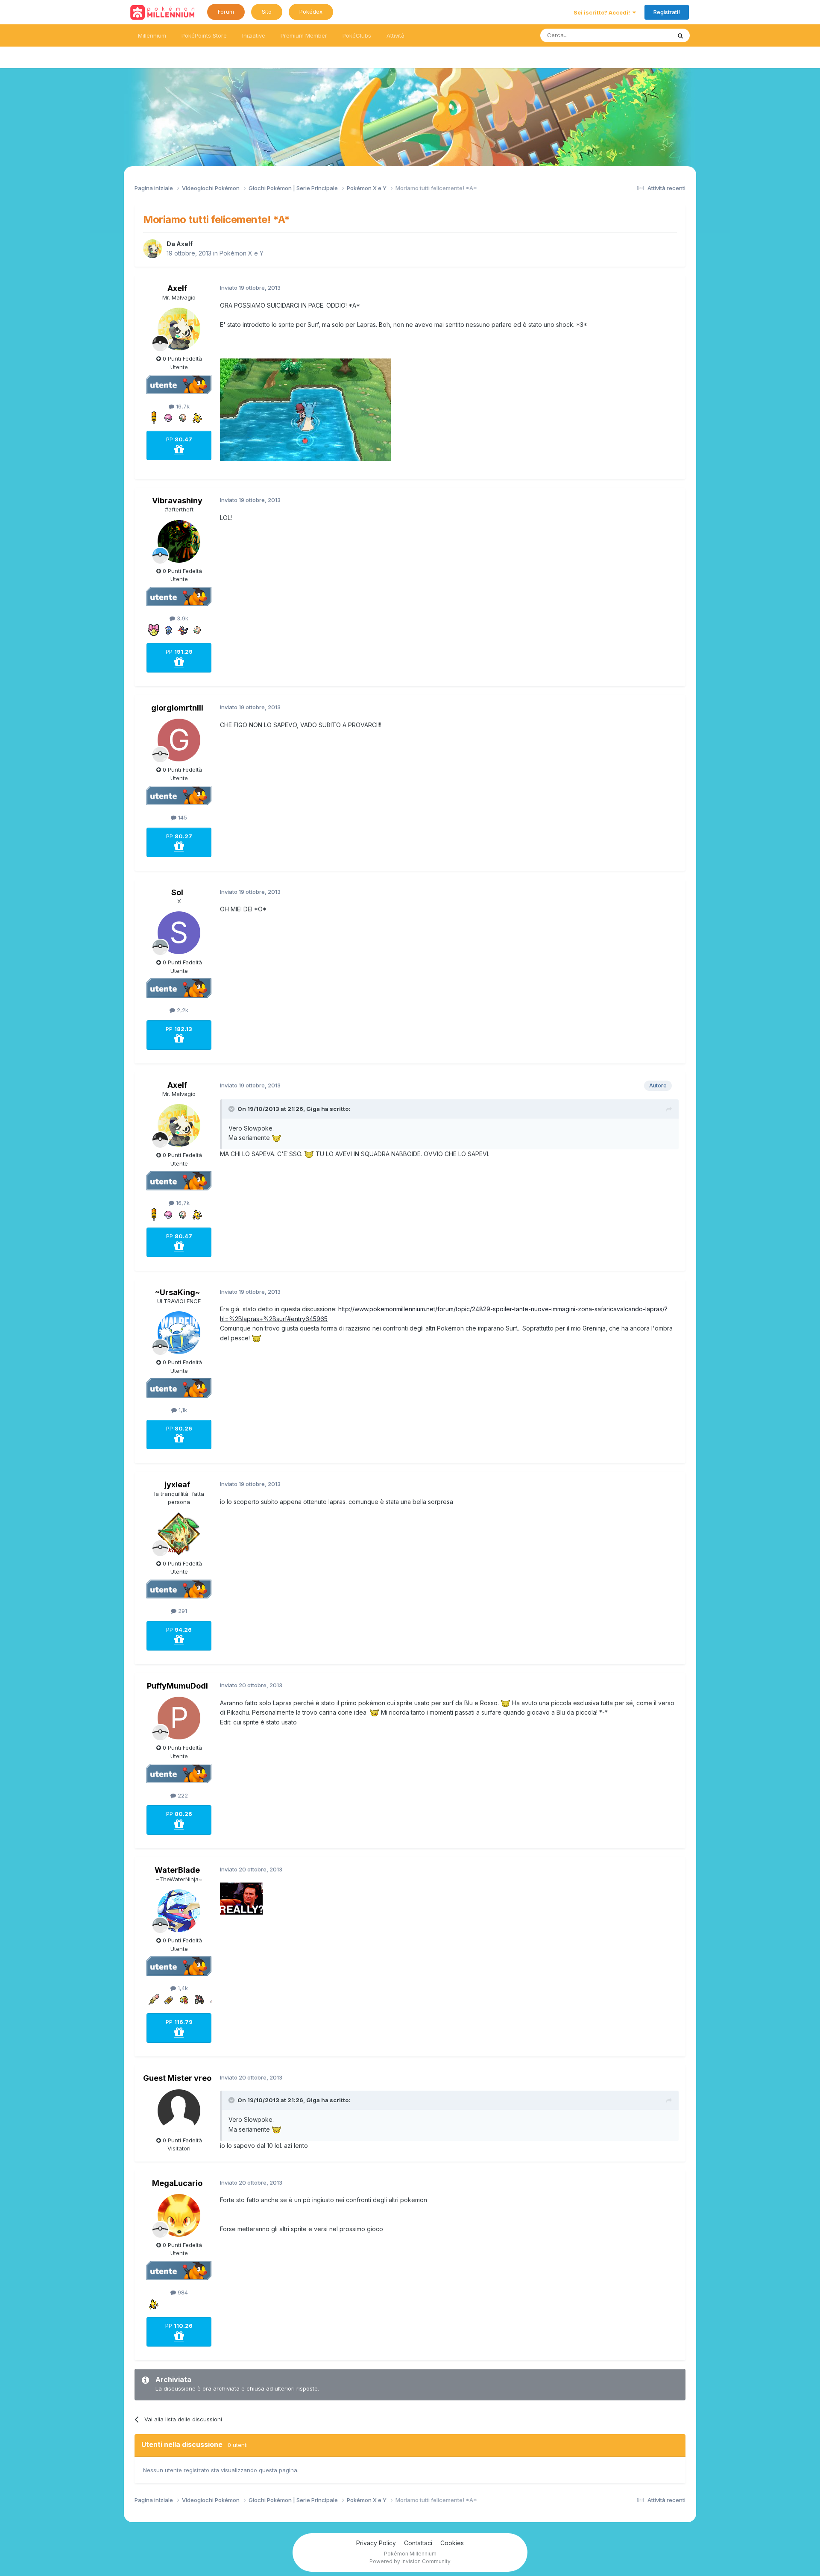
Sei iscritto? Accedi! (603, 12)
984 (182, 2292)
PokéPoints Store (204, 35)
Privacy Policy (376, 2543)
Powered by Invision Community (410, 2561)
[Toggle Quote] (232, 1109)
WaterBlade (177, 1870)
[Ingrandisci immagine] (305, 409)
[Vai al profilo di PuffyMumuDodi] (179, 1718)
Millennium (152, 35)
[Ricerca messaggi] (680, 35)
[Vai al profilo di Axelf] (152, 249)
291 (182, 1611)
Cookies (452, 2543)
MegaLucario (177, 2183)
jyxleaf (177, 1485)
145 (182, 817)
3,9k (182, 618)
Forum (226, 12)
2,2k (182, 1010)
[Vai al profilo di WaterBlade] (179, 1911)
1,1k (182, 1410)
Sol (177, 892)
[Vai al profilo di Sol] (179, 933)
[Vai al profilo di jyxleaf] (179, 1534)
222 (182, 1795)
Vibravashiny (177, 501)
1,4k (182, 1988)
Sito (267, 12)
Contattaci (418, 2543)
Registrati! (667, 12)
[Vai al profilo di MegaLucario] (179, 2215)
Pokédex (311, 12)
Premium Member (304, 35)
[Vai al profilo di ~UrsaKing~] (179, 1333)
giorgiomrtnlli (177, 708)
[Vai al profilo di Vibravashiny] (179, 541)
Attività (395, 35)
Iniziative (254, 35)
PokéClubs (357, 35)
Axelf (184, 244)
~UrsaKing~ (177, 1292)
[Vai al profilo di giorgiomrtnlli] (179, 740)
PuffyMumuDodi (177, 1686)
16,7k (182, 406)
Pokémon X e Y (242, 253)
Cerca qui (647, 35)
